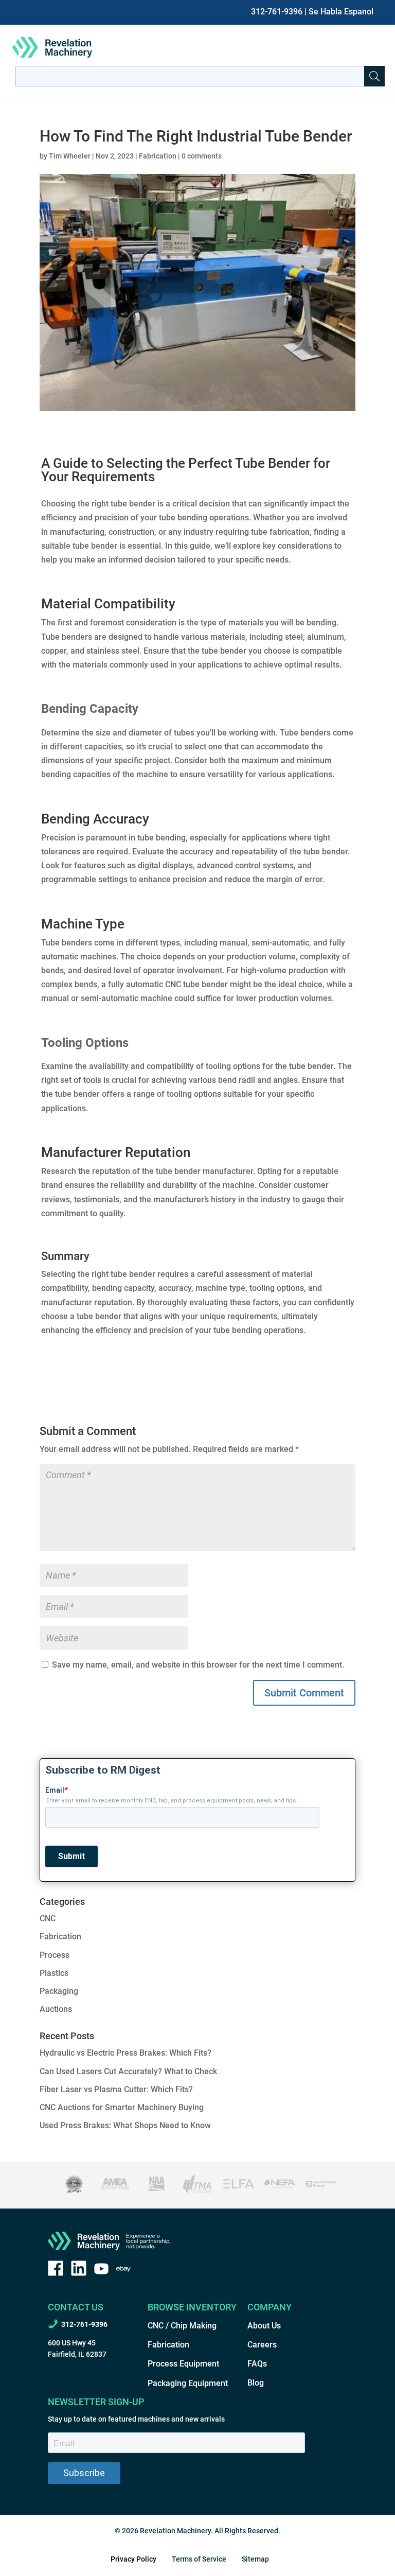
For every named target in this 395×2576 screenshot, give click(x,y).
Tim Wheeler (70, 156)
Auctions (56, 2009)
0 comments (202, 156)
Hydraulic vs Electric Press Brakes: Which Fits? (125, 2053)
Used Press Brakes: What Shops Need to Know (125, 2125)
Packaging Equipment (188, 2383)
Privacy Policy (133, 2559)
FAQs (257, 2364)
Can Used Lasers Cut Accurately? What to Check (128, 2071)
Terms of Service (199, 2559)
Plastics (54, 1973)
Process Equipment (183, 2364)
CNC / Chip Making (182, 2326)
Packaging (59, 1991)
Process (55, 1955)
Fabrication (158, 156)
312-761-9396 (277, 12)
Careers (262, 2345)
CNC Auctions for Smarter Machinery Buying (122, 2107)
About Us (264, 2326)
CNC (48, 1918)
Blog (256, 2383)
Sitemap (255, 2559)
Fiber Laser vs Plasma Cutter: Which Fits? (116, 2089)
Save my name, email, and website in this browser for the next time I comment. (198, 1665)
